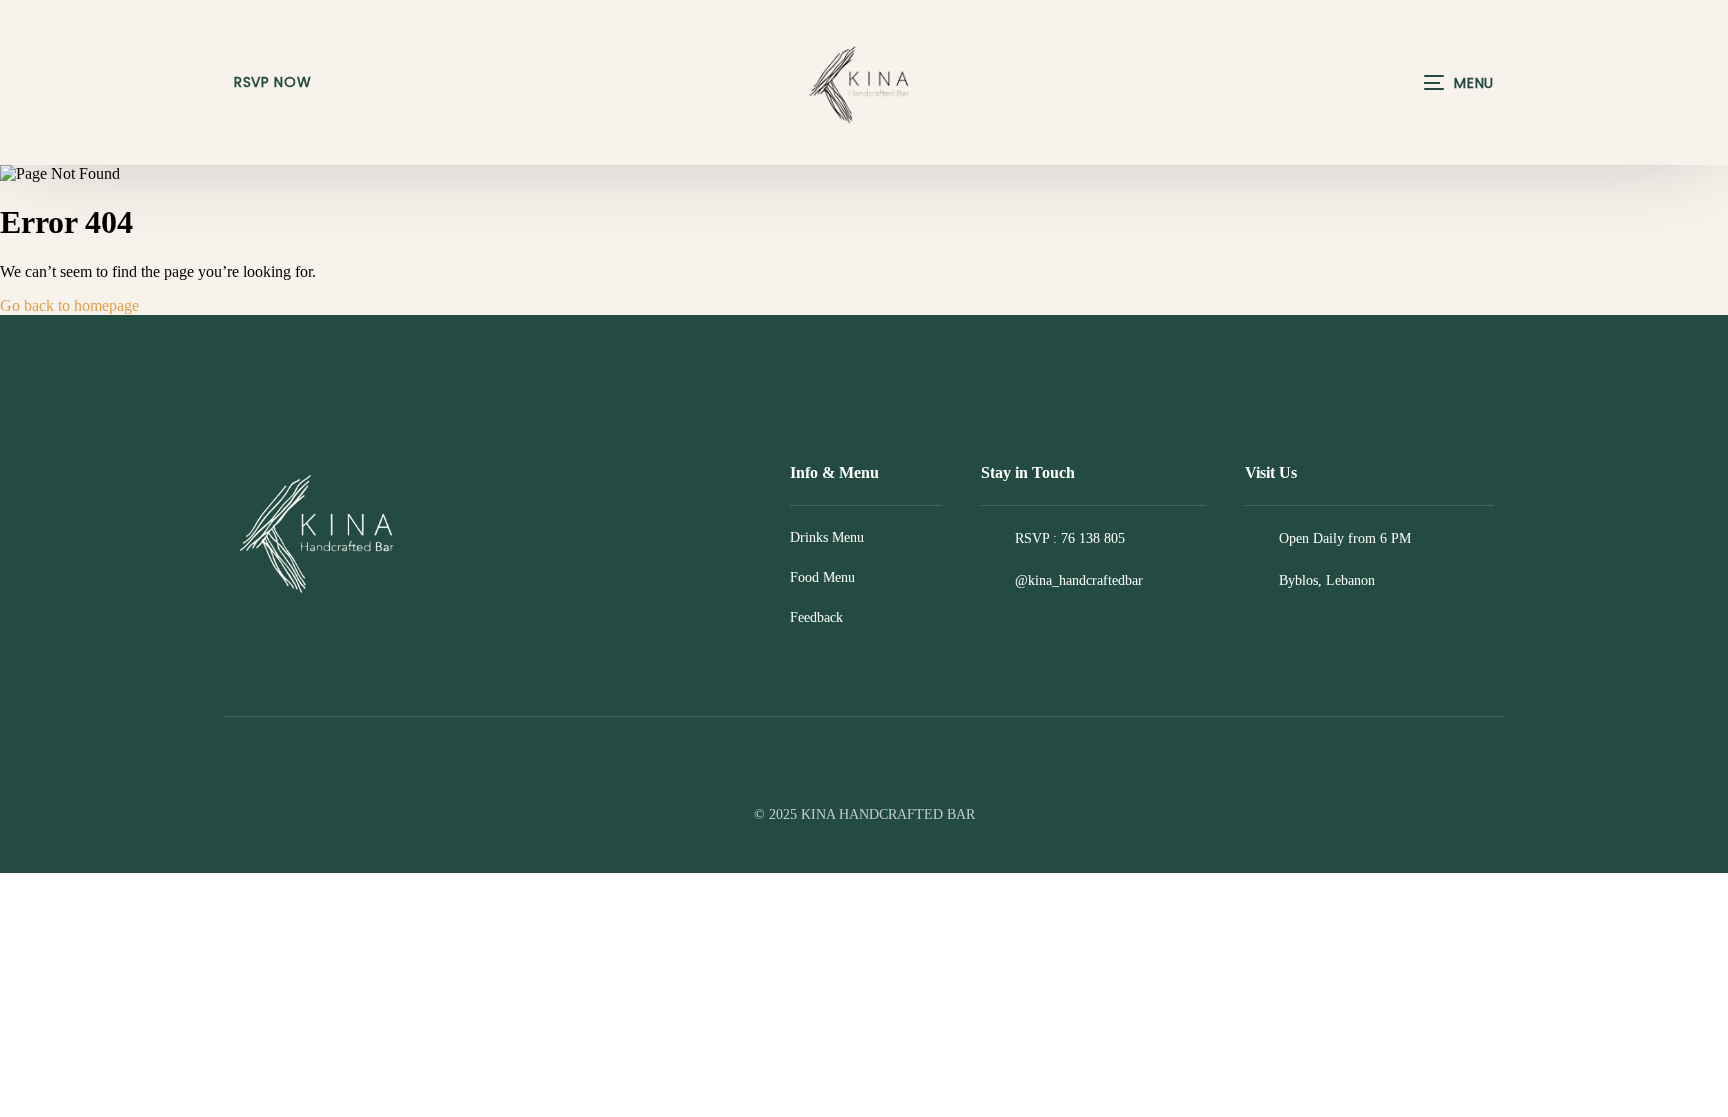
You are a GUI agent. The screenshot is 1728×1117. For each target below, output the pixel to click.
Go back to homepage (69, 305)
